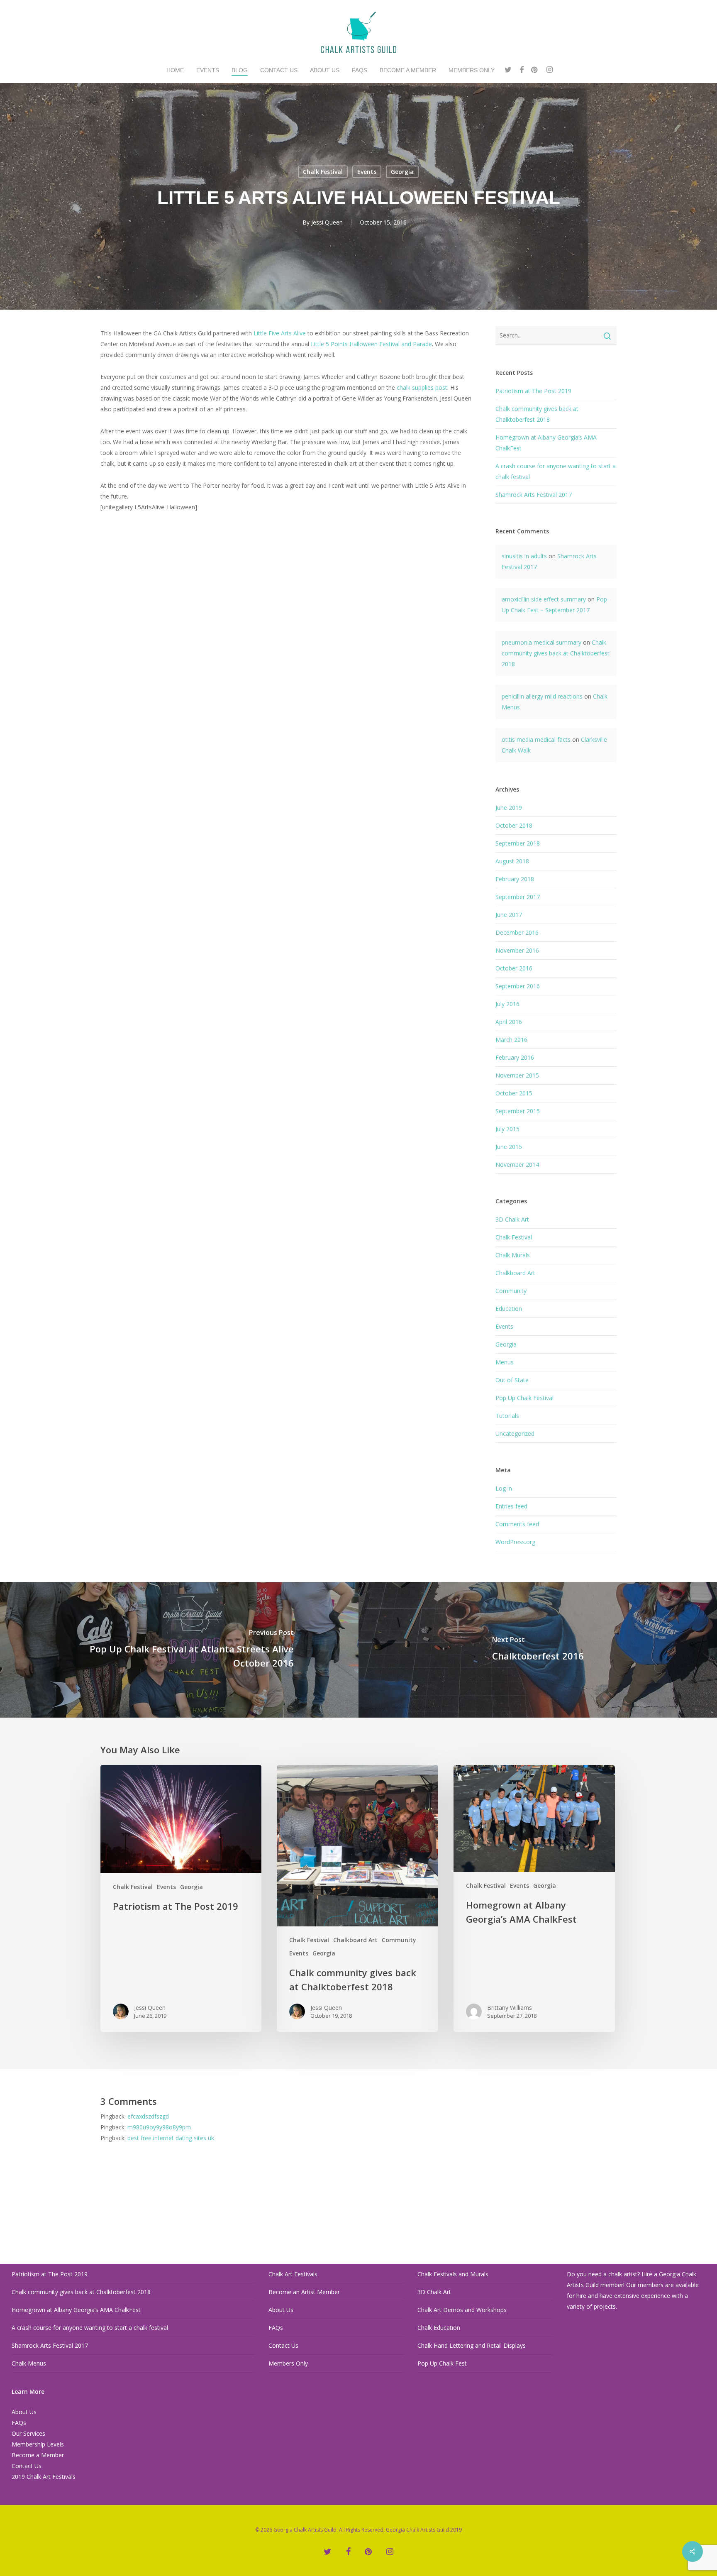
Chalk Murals (513, 1255)
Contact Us (27, 2466)
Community (511, 1291)
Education (509, 1309)
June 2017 (509, 915)
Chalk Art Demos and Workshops (462, 2310)
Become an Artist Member (304, 2292)
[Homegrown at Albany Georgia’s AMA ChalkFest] (534, 1898)
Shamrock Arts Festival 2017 (534, 495)
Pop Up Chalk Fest (442, 2363)
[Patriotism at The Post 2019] (181, 1898)
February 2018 (515, 879)
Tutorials (507, 1416)
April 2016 (509, 1022)
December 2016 (517, 932)
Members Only (288, 2363)
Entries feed (511, 1506)
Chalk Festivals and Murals (453, 2274)
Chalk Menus (29, 2363)
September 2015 (518, 1111)
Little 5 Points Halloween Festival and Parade (371, 344)
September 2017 (518, 897)
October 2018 (514, 825)
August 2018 (512, 861)
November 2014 (517, 1165)
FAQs (19, 2423)
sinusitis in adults (524, 556)
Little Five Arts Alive (280, 333)
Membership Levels (38, 2444)
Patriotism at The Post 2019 (533, 391)
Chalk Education (439, 2328)
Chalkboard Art (515, 1273)
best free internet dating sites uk (171, 2138)
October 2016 (514, 968)
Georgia (402, 172)
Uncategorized (515, 1433)
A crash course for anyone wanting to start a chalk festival (90, 2328)
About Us (24, 2412)
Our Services (28, 2433)
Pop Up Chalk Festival (524, 1398)
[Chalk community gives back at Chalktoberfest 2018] (357, 1898)
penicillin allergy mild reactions (542, 696)
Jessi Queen (327, 222)
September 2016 (518, 986)
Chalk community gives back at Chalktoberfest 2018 (556, 653)
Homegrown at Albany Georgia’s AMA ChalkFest (76, 2310)
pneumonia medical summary (541, 642)
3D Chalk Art (512, 1219)
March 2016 (511, 1040)
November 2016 (517, 950)
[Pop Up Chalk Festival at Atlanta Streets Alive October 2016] (179, 1650)
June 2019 (509, 808)
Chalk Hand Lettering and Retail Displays (472, 2345)
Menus (505, 1362)
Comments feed (517, 1524)
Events (367, 172)
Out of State (512, 1380)
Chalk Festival (323, 172)
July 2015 (507, 1129)
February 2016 (515, 1057)
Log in (504, 1488)
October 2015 (514, 1093)
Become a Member (38, 2455)
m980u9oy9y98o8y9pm (159, 2127)
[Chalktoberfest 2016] (538, 1650)
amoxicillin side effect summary (544, 599)
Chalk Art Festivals (293, 2274)
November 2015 (517, 1075)
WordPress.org (515, 1542)
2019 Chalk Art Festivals (44, 2477)
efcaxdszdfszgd (148, 2116)
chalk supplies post (421, 387)
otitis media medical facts (536, 739)
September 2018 (518, 843)
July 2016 (507, 1004)
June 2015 (509, 1147)
